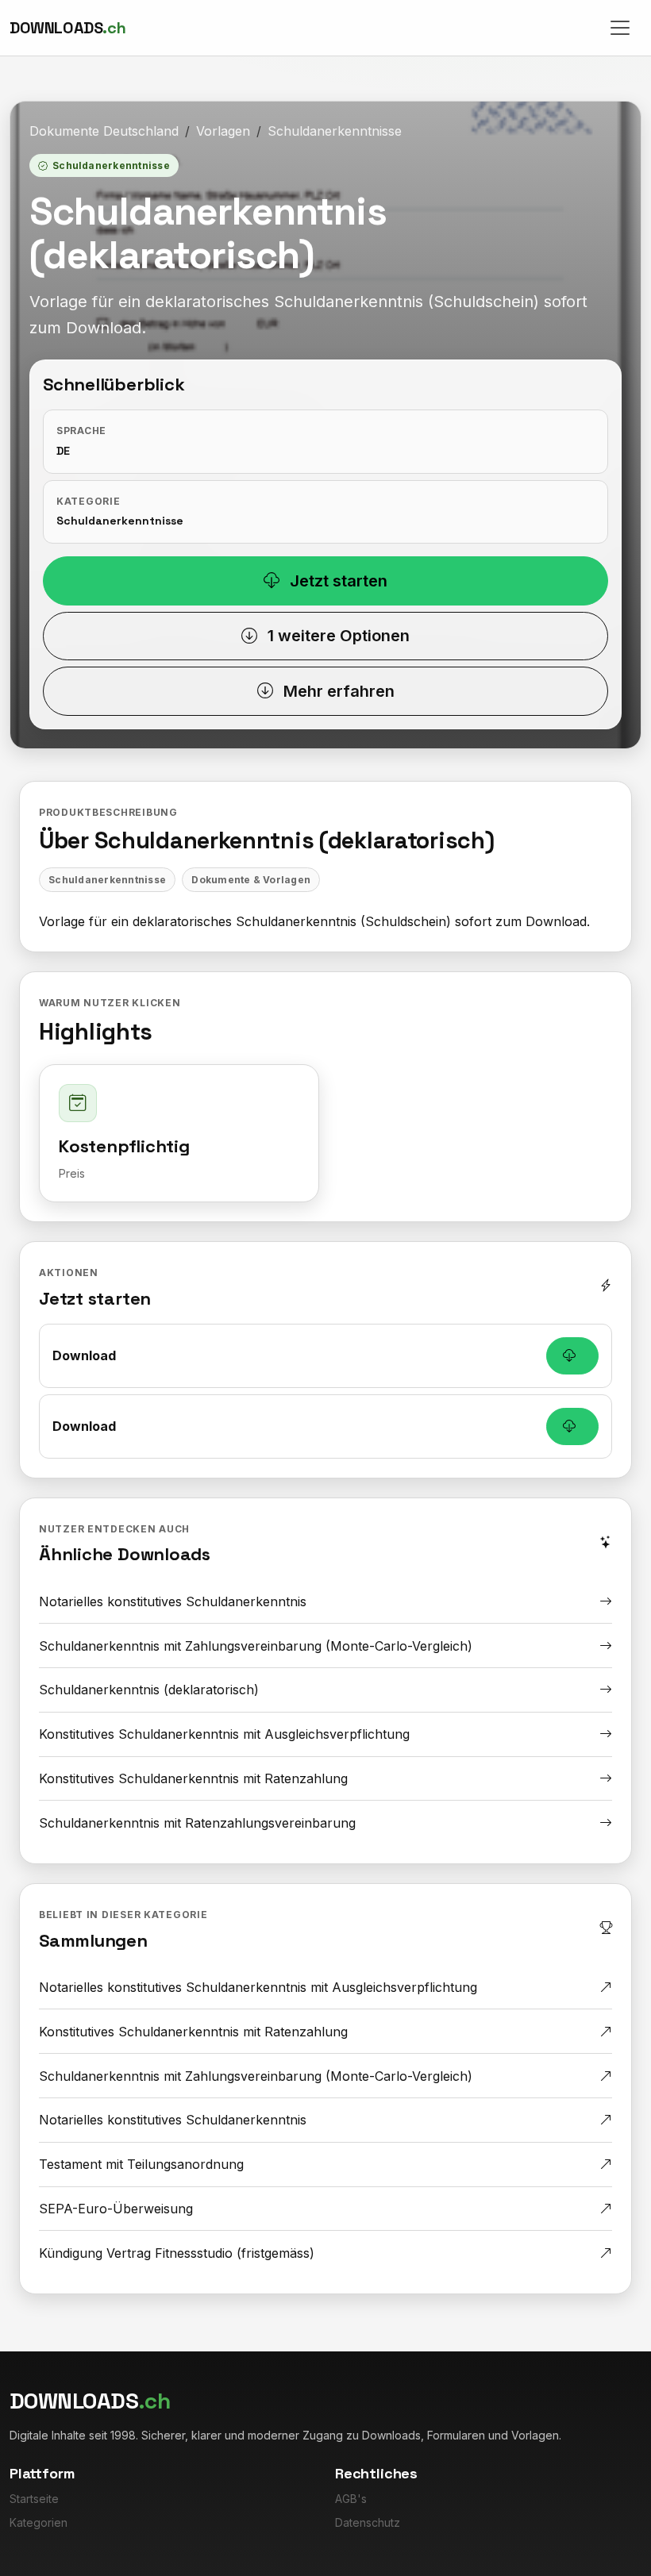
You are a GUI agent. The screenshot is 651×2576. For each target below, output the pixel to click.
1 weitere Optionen (337, 636)
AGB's (351, 2499)
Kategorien (39, 2522)
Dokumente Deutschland (104, 131)
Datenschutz (368, 2522)
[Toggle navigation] (620, 28)
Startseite (34, 2499)
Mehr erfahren (337, 691)
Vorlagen (223, 131)
